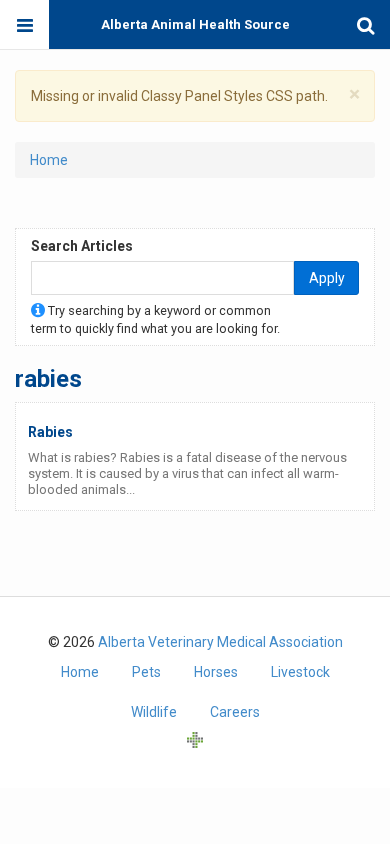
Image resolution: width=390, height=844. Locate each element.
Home (49, 160)
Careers (235, 712)
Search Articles (82, 246)
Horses (216, 672)
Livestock (300, 672)
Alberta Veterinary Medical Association (220, 642)
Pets (146, 672)
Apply (327, 278)
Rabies (50, 432)
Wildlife (154, 712)
